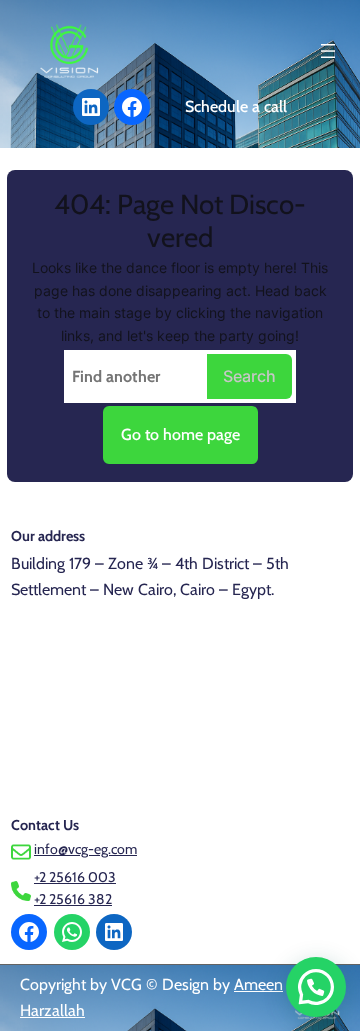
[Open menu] (328, 51)
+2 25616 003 (75, 877)
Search (249, 376)
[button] (316, 987)
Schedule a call (236, 106)
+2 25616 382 (73, 899)
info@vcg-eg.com (85, 849)
